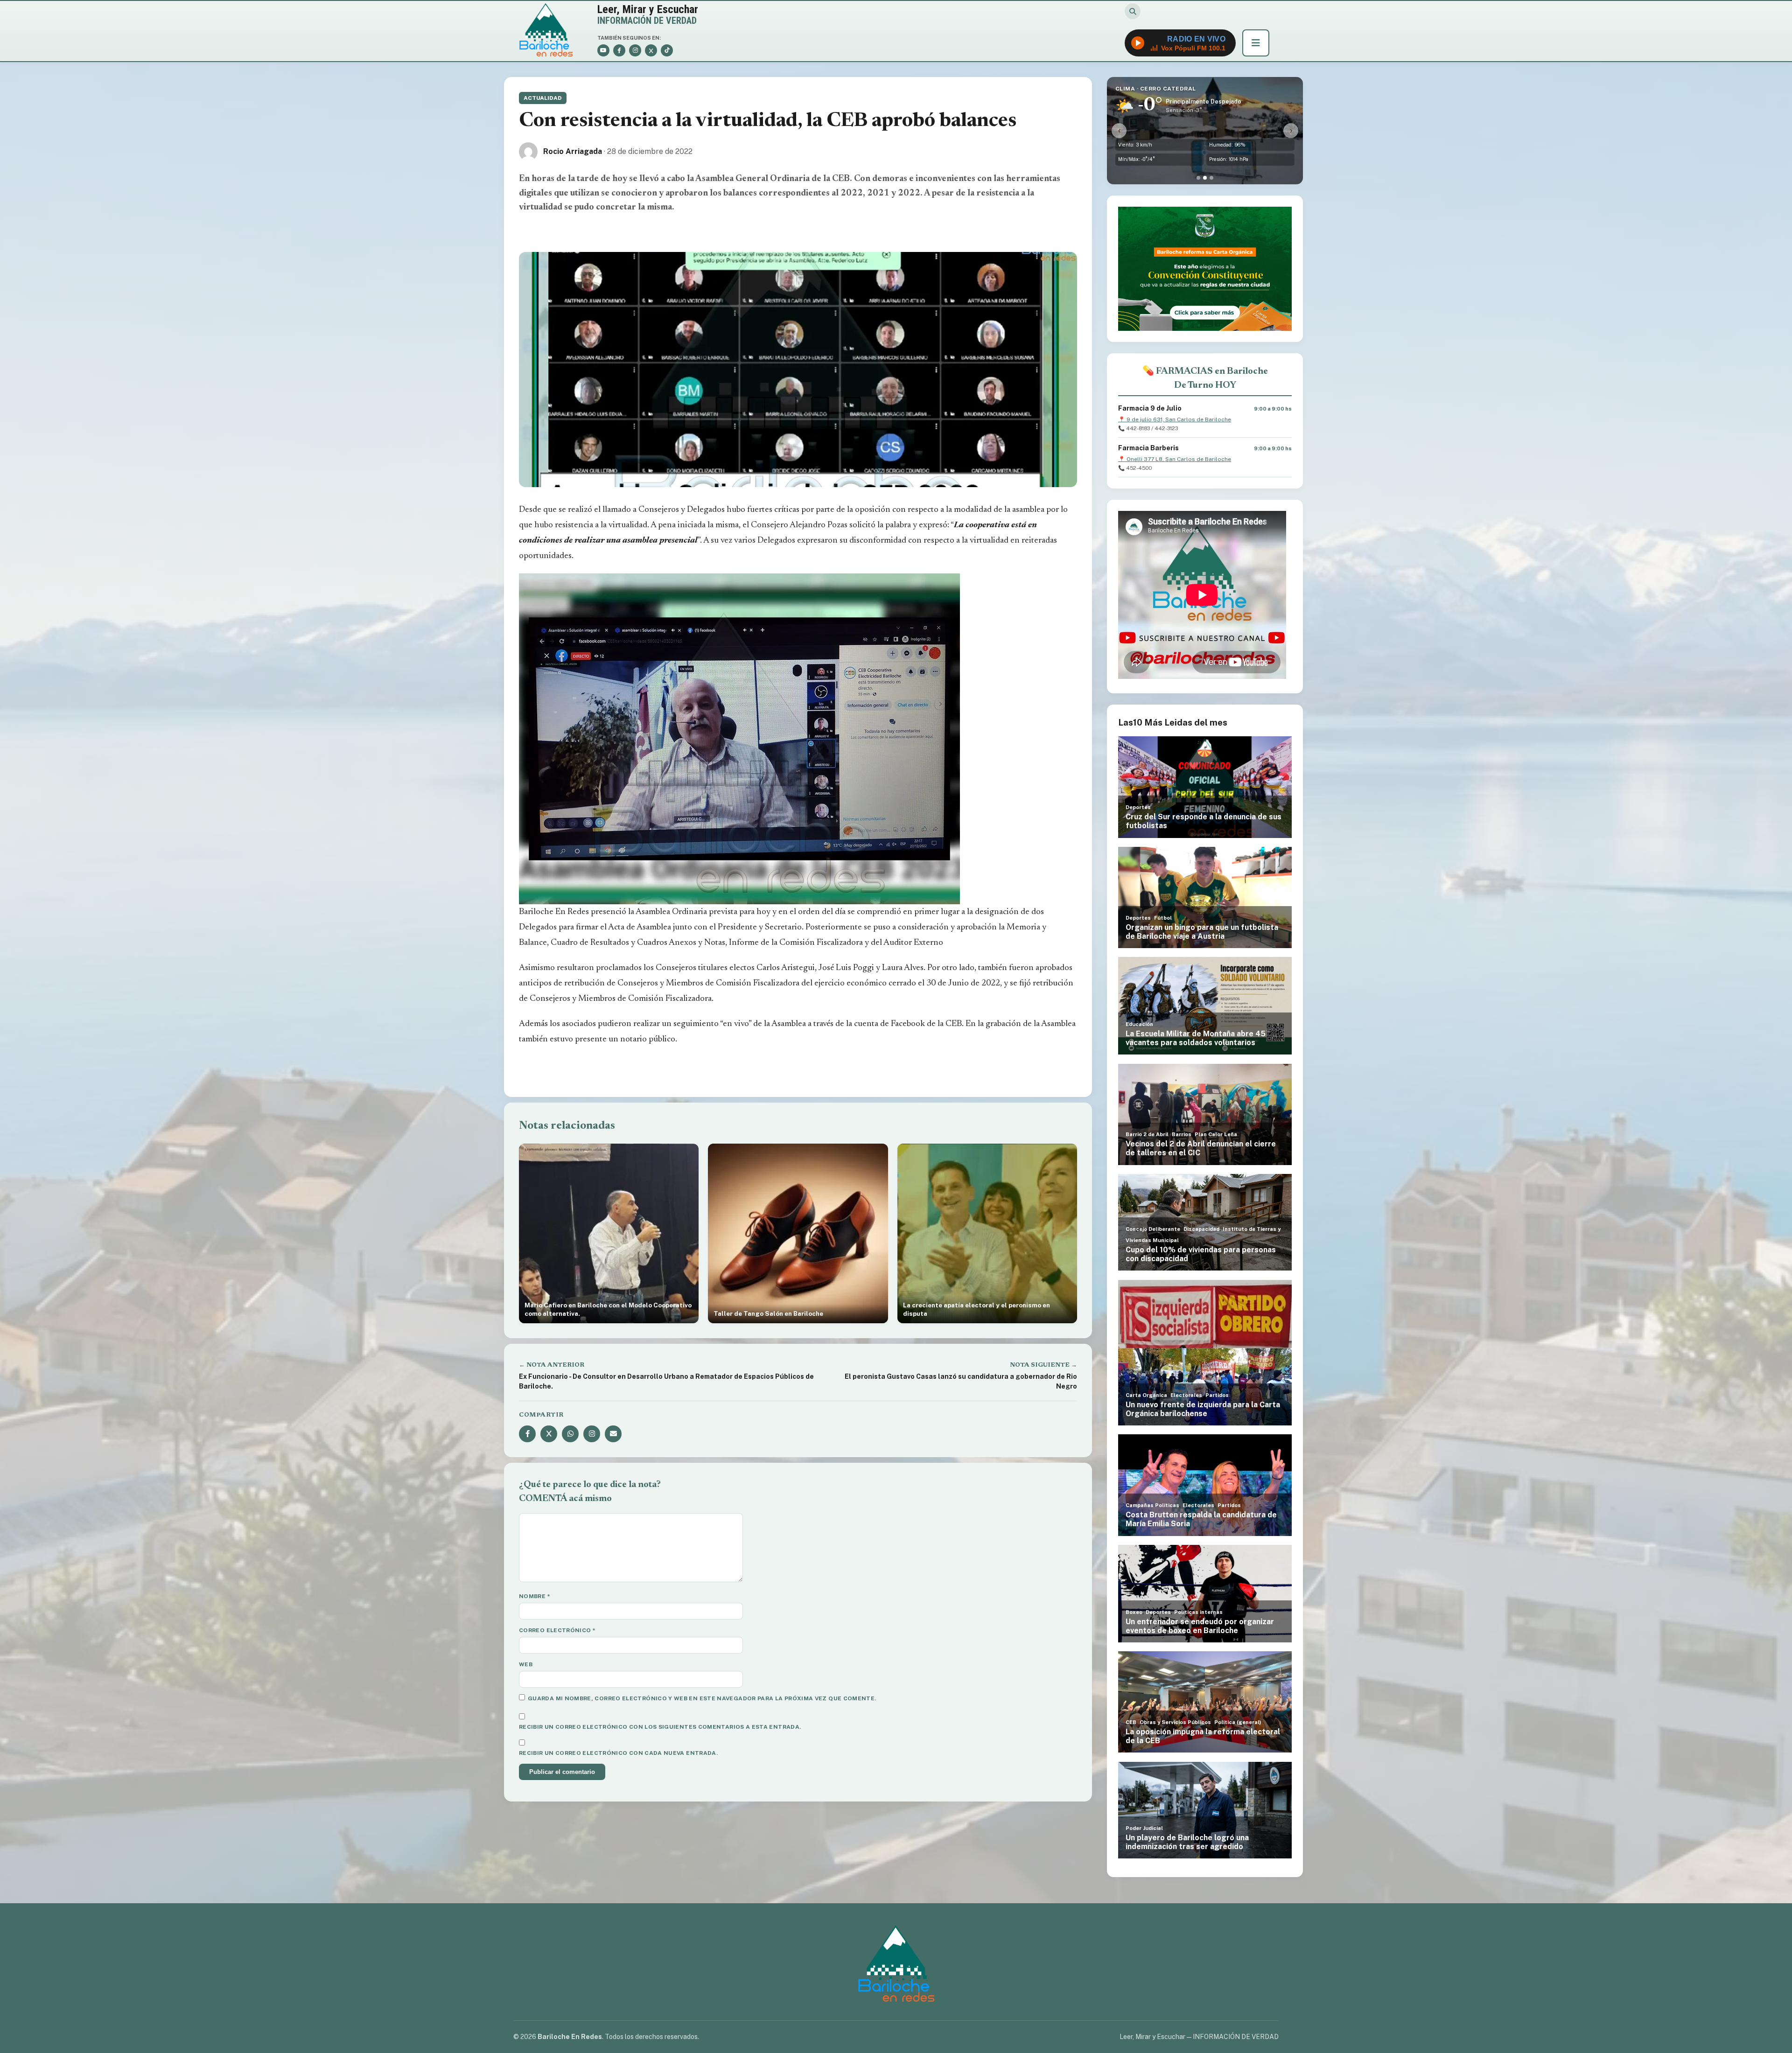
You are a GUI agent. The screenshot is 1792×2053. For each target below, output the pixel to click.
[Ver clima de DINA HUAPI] (1211, 178)
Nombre (535, 1596)
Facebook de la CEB (926, 1024)
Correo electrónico (557, 1630)
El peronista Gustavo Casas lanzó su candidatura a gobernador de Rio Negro (961, 1381)
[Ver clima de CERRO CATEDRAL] (1205, 178)
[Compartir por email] (613, 1434)
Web (526, 1664)
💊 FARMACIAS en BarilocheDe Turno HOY (1205, 378)
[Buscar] (1133, 11)
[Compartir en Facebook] (527, 1434)
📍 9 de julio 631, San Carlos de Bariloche (1175, 419)
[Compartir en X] (549, 1434)
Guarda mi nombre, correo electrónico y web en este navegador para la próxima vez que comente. (702, 1698)
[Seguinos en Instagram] (592, 1434)
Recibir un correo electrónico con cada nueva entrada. (618, 1753)
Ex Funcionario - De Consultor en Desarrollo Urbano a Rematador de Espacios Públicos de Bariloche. (666, 1381)
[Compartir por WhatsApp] (570, 1434)
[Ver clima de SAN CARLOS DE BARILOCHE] (1198, 178)
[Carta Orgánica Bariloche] (1205, 269)
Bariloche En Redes (554, 912)
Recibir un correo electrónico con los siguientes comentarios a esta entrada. (660, 1727)
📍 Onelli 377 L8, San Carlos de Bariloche (1175, 459)
